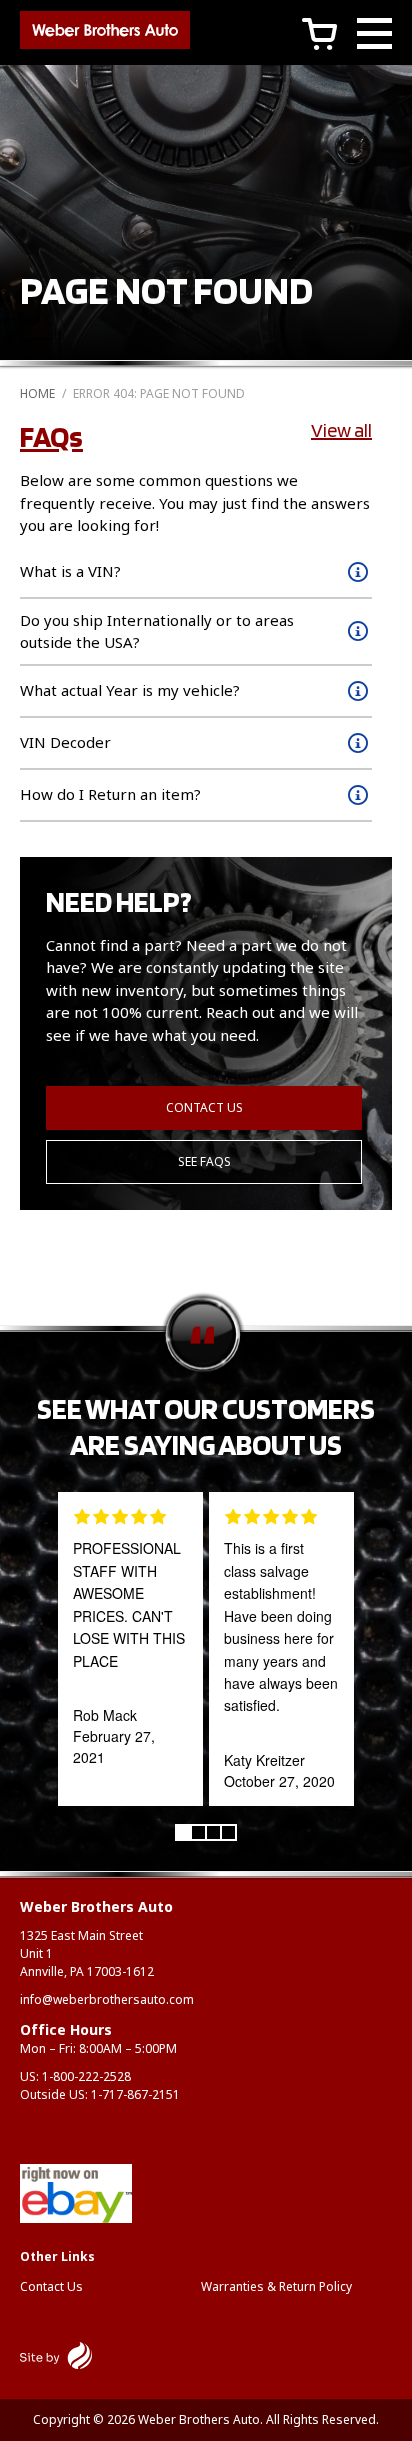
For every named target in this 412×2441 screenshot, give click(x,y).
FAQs (51, 436)
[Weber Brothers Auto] (105, 33)
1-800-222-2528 (86, 2076)
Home (37, 393)
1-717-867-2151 (135, 2094)
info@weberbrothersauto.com (107, 1999)
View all (341, 430)
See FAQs (204, 1161)
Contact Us (204, 1107)
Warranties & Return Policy (276, 2286)
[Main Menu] (374, 36)
